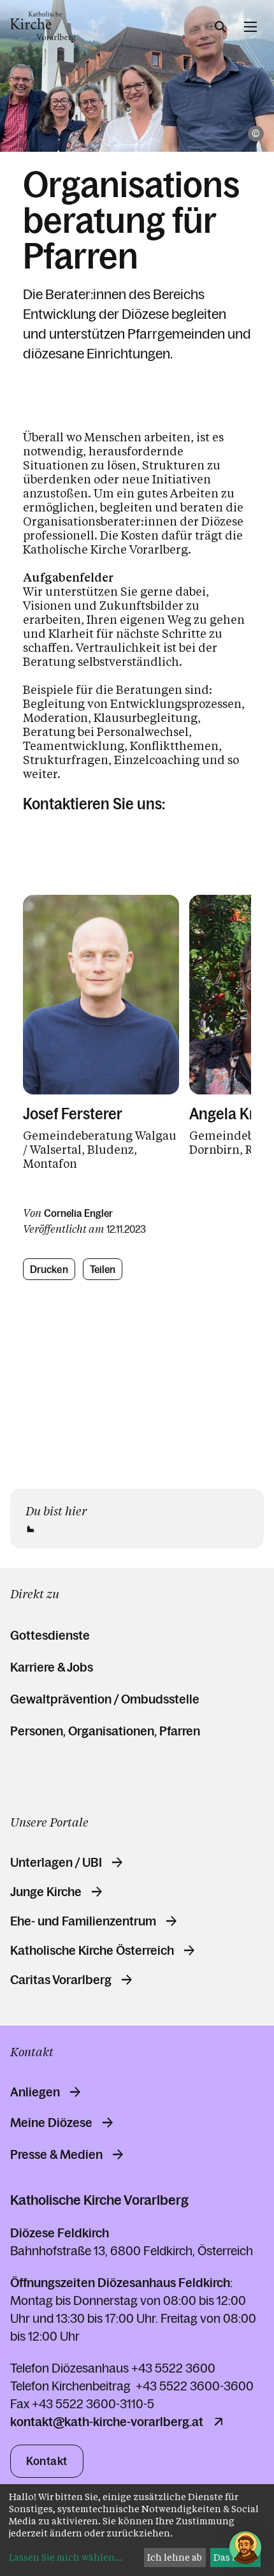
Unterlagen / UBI (56, 1862)
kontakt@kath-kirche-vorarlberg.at (107, 2422)
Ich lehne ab (175, 2557)
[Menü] (250, 27)
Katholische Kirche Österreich (92, 1950)
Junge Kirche (46, 1892)
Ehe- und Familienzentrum (83, 1921)
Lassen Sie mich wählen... (66, 2557)
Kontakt (47, 2461)
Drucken (49, 1269)
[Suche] (220, 27)
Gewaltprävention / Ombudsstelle (105, 1699)
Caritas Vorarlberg (61, 1980)
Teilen (103, 1269)
